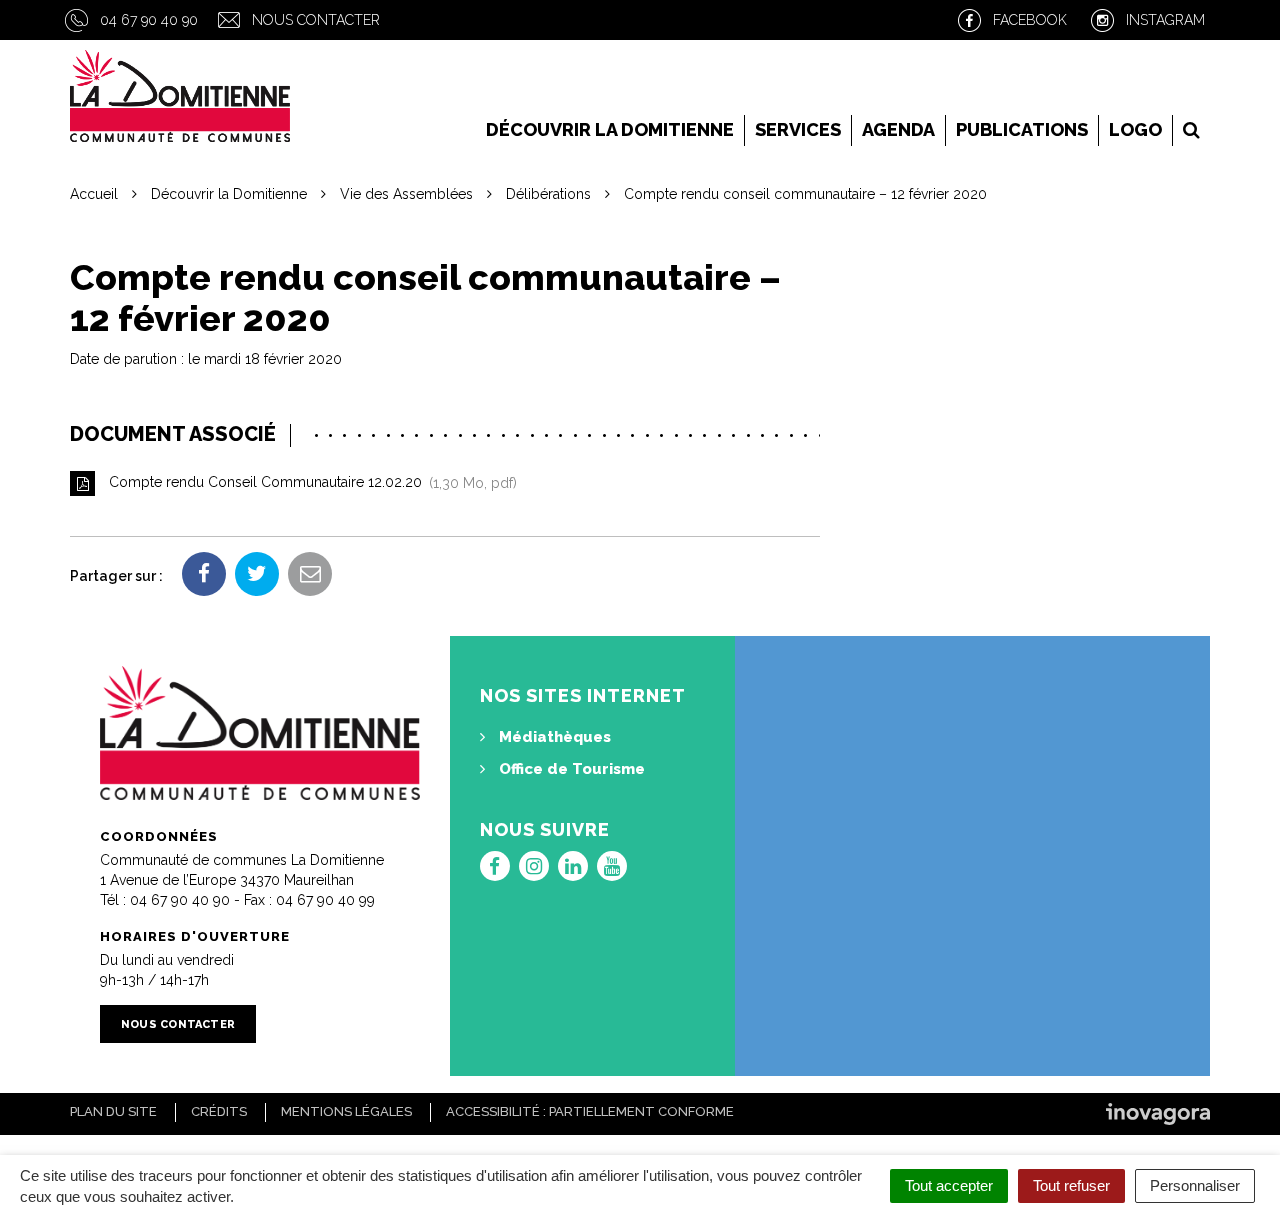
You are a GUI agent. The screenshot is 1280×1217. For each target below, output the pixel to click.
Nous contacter (316, 20)
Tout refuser (1071, 1185)
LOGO (1135, 129)
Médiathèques (553, 737)
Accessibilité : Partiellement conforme (590, 1111)
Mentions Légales (346, 1111)
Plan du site (113, 1111)
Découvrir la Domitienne (610, 129)
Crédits (219, 1111)
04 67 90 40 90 (149, 20)
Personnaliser (1195, 1185)
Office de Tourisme (570, 769)
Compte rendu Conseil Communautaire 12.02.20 (309, 483)
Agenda (898, 129)
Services (798, 129)
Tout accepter (949, 1185)
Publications (1022, 129)
